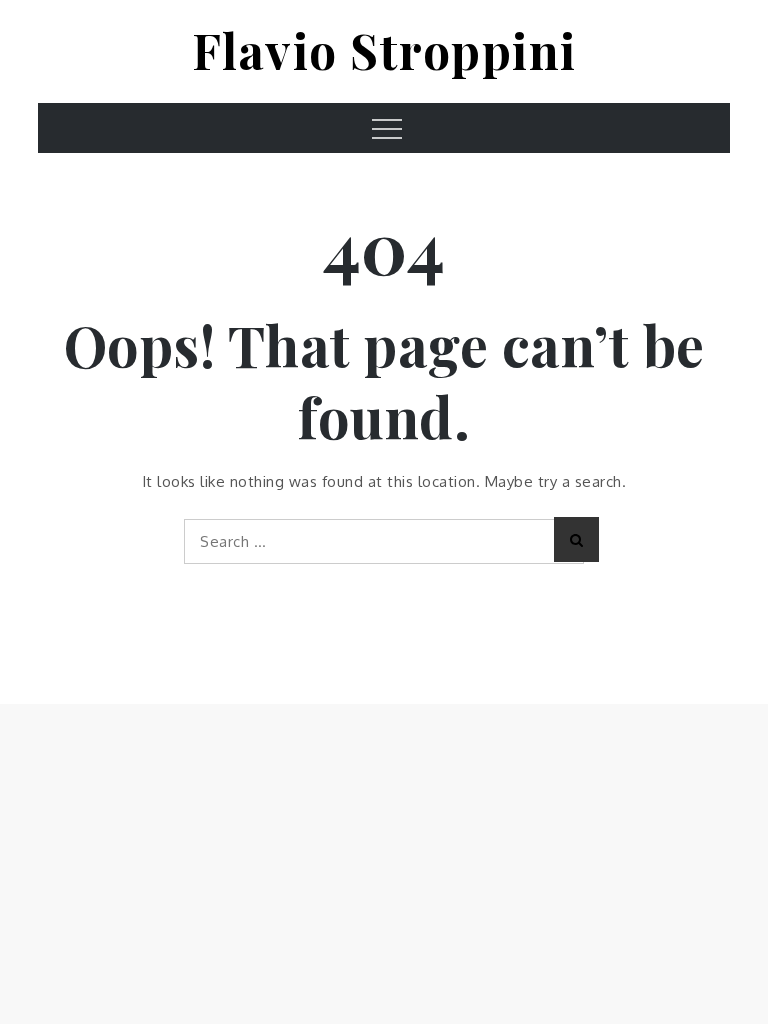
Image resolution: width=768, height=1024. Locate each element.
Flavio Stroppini (384, 50)
